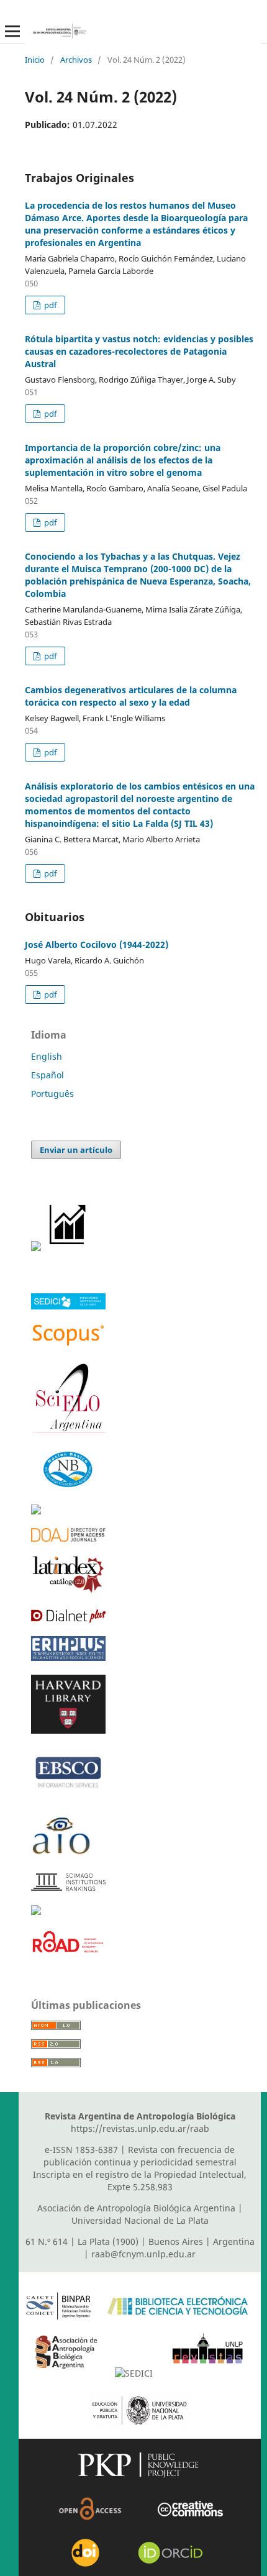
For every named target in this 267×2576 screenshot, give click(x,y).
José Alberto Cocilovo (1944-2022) (97, 944)
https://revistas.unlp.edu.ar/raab (140, 2128)
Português (52, 1094)
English (47, 1056)
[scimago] (68, 1887)
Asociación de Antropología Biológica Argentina (136, 2208)
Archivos (76, 60)
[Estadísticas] (68, 1248)
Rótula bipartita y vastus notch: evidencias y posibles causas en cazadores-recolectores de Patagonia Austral (139, 351)
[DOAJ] (68, 1538)
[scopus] (68, 1344)
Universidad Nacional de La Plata (140, 2220)
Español (48, 1075)
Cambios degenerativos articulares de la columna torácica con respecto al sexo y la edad (131, 696)
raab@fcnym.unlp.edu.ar (143, 2254)
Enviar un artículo (76, 1150)
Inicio (35, 60)
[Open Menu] (12, 31)
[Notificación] (36, 1248)
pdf (49, 305)
